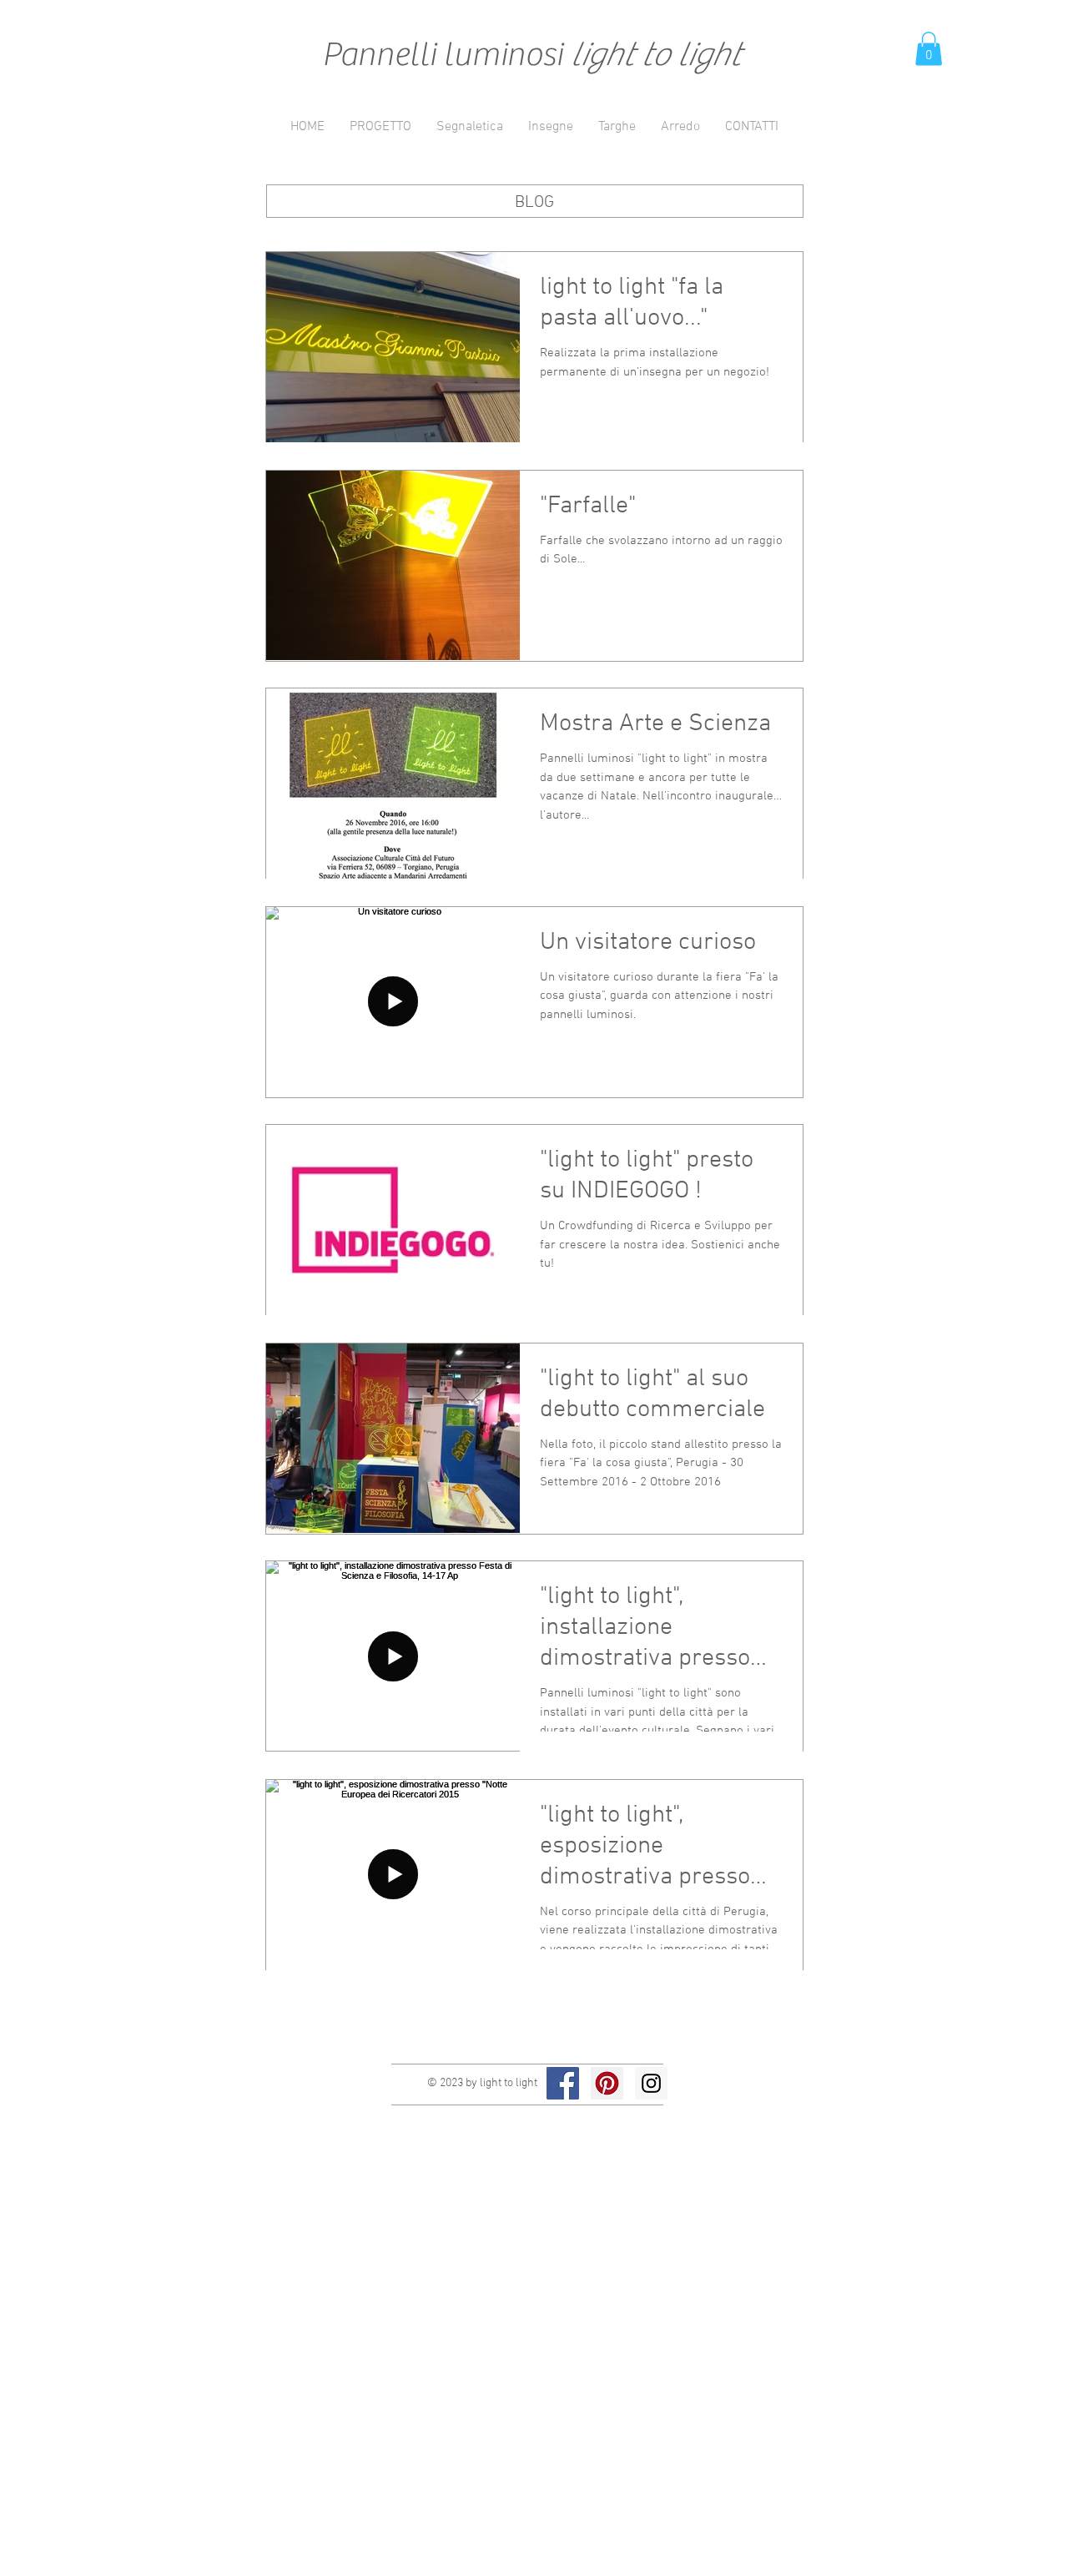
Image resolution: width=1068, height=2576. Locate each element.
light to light (655, 55)
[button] (929, 49)
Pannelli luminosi (446, 55)
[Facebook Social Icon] (563, 2083)
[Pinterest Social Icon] (607, 2083)
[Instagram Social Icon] (651, 2083)
